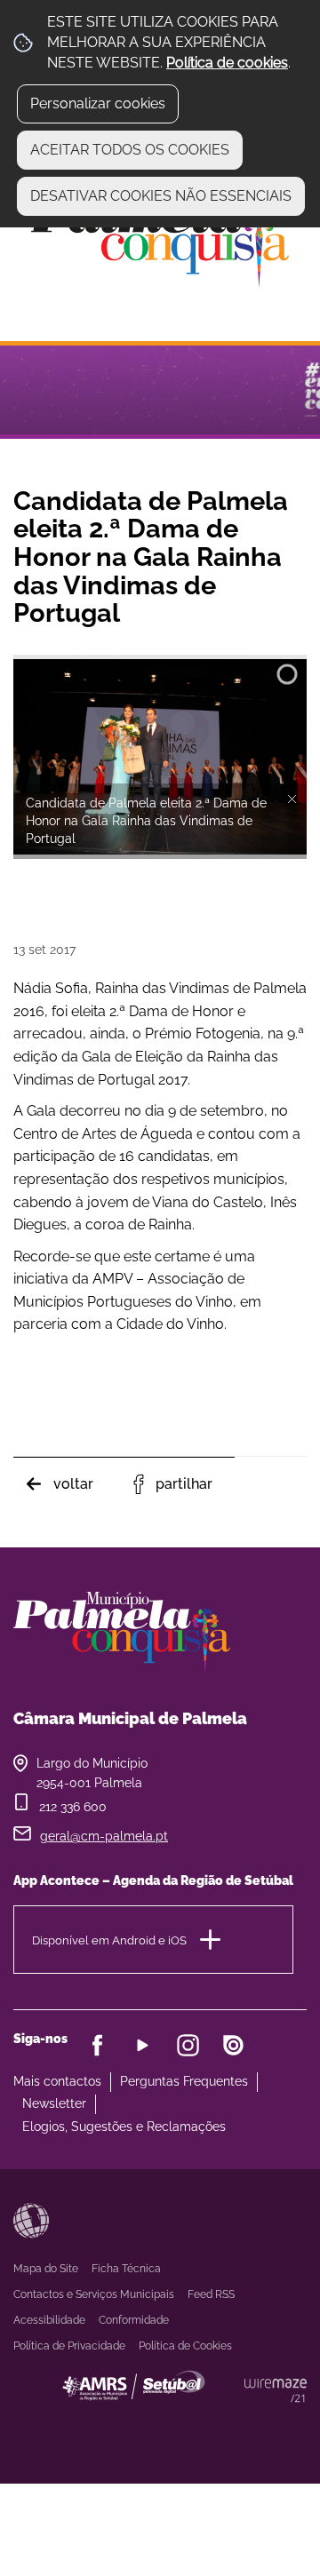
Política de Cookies (185, 2346)
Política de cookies (227, 63)
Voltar (73, 1484)
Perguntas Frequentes (184, 2081)
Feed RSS (211, 2294)
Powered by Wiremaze (276, 2390)
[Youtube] (143, 2045)
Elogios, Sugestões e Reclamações (124, 2127)
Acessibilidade (31, 2221)
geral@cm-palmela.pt (104, 1836)
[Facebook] (97, 2045)
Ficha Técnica (126, 2269)
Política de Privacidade (69, 2346)
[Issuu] (233, 2045)
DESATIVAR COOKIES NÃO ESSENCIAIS (161, 196)
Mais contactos (57, 2081)
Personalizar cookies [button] (98, 103)
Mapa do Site (46, 2269)
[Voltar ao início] (160, 237)
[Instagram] (188, 2045)
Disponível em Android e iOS (109, 1940)
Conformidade (134, 2320)
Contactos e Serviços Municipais (94, 2294)
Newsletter (54, 2103)
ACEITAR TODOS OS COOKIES (130, 150)
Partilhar (184, 1484)
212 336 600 (73, 1807)
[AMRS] (231, 2421)
